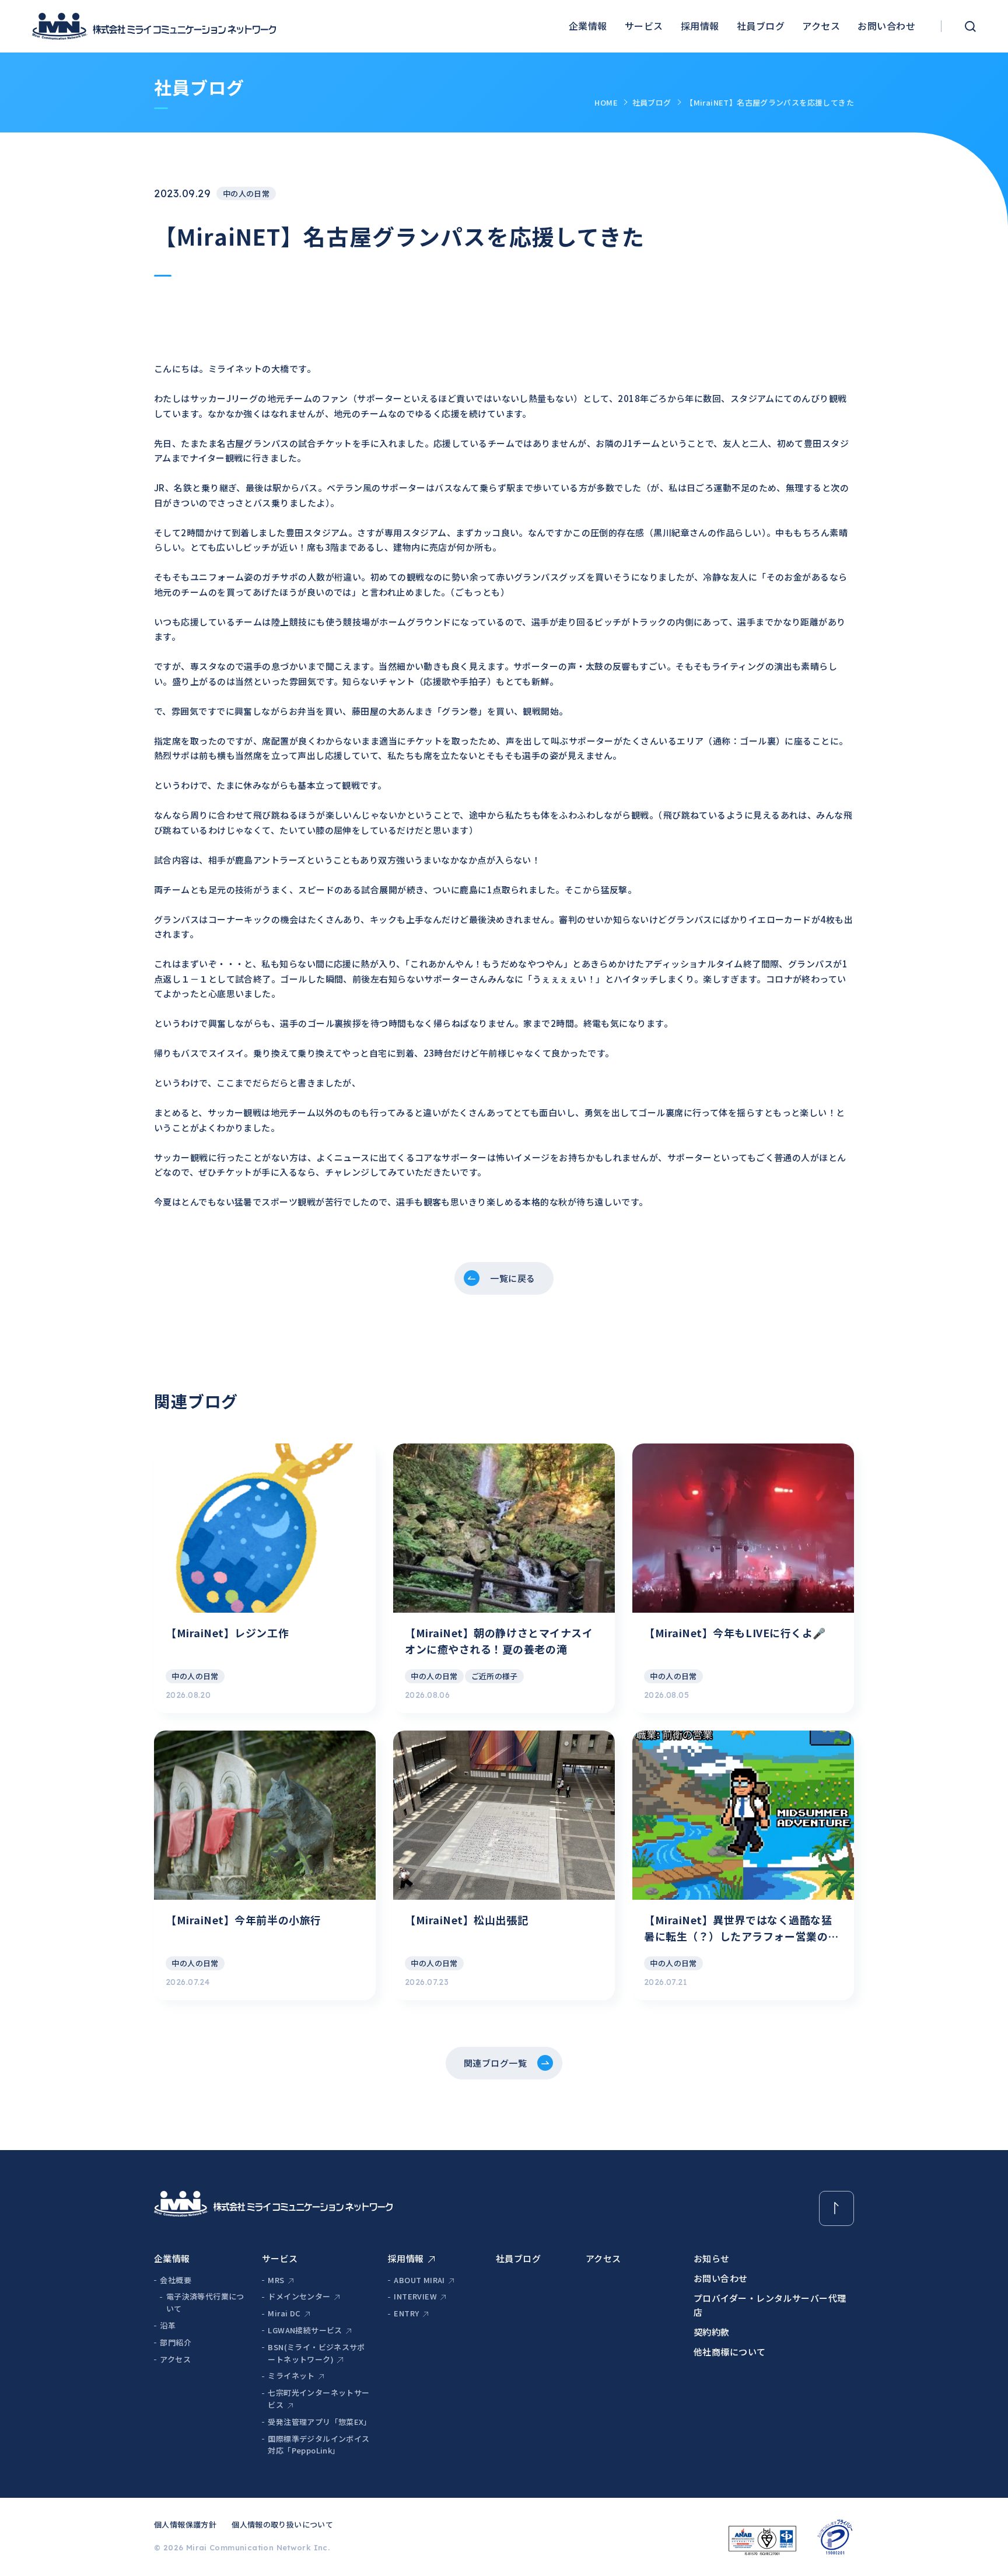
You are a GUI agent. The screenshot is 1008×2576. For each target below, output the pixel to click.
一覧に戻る (512, 1278)
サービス (644, 26)
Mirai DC (284, 2313)
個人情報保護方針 (185, 2524)
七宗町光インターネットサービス (318, 2399)
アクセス (821, 26)
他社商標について (730, 2352)
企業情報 (588, 26)
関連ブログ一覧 (495, 2063)
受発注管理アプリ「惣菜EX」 (319, 2422)
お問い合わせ (886, 26)
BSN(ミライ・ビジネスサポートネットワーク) (316, 2353)
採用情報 (700, 26)
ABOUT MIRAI (419, 2280)
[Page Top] (836, 2208)
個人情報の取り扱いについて (282, 2524)
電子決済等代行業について (205, 2302)
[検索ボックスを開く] (970, 27)
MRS (276, 2280)
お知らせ (712, 2258)
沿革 (168, 2325)
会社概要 (176, 2280)
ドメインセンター (299, 2296)
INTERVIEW (415, 2296)
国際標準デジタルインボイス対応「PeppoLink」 (318, 2445)
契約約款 (712, 2332)
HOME (606, 102)
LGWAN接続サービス (305, 2330)
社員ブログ (761, 26)
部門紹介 (176, 2342)
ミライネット (291, 2376)
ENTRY (406, 2313)
